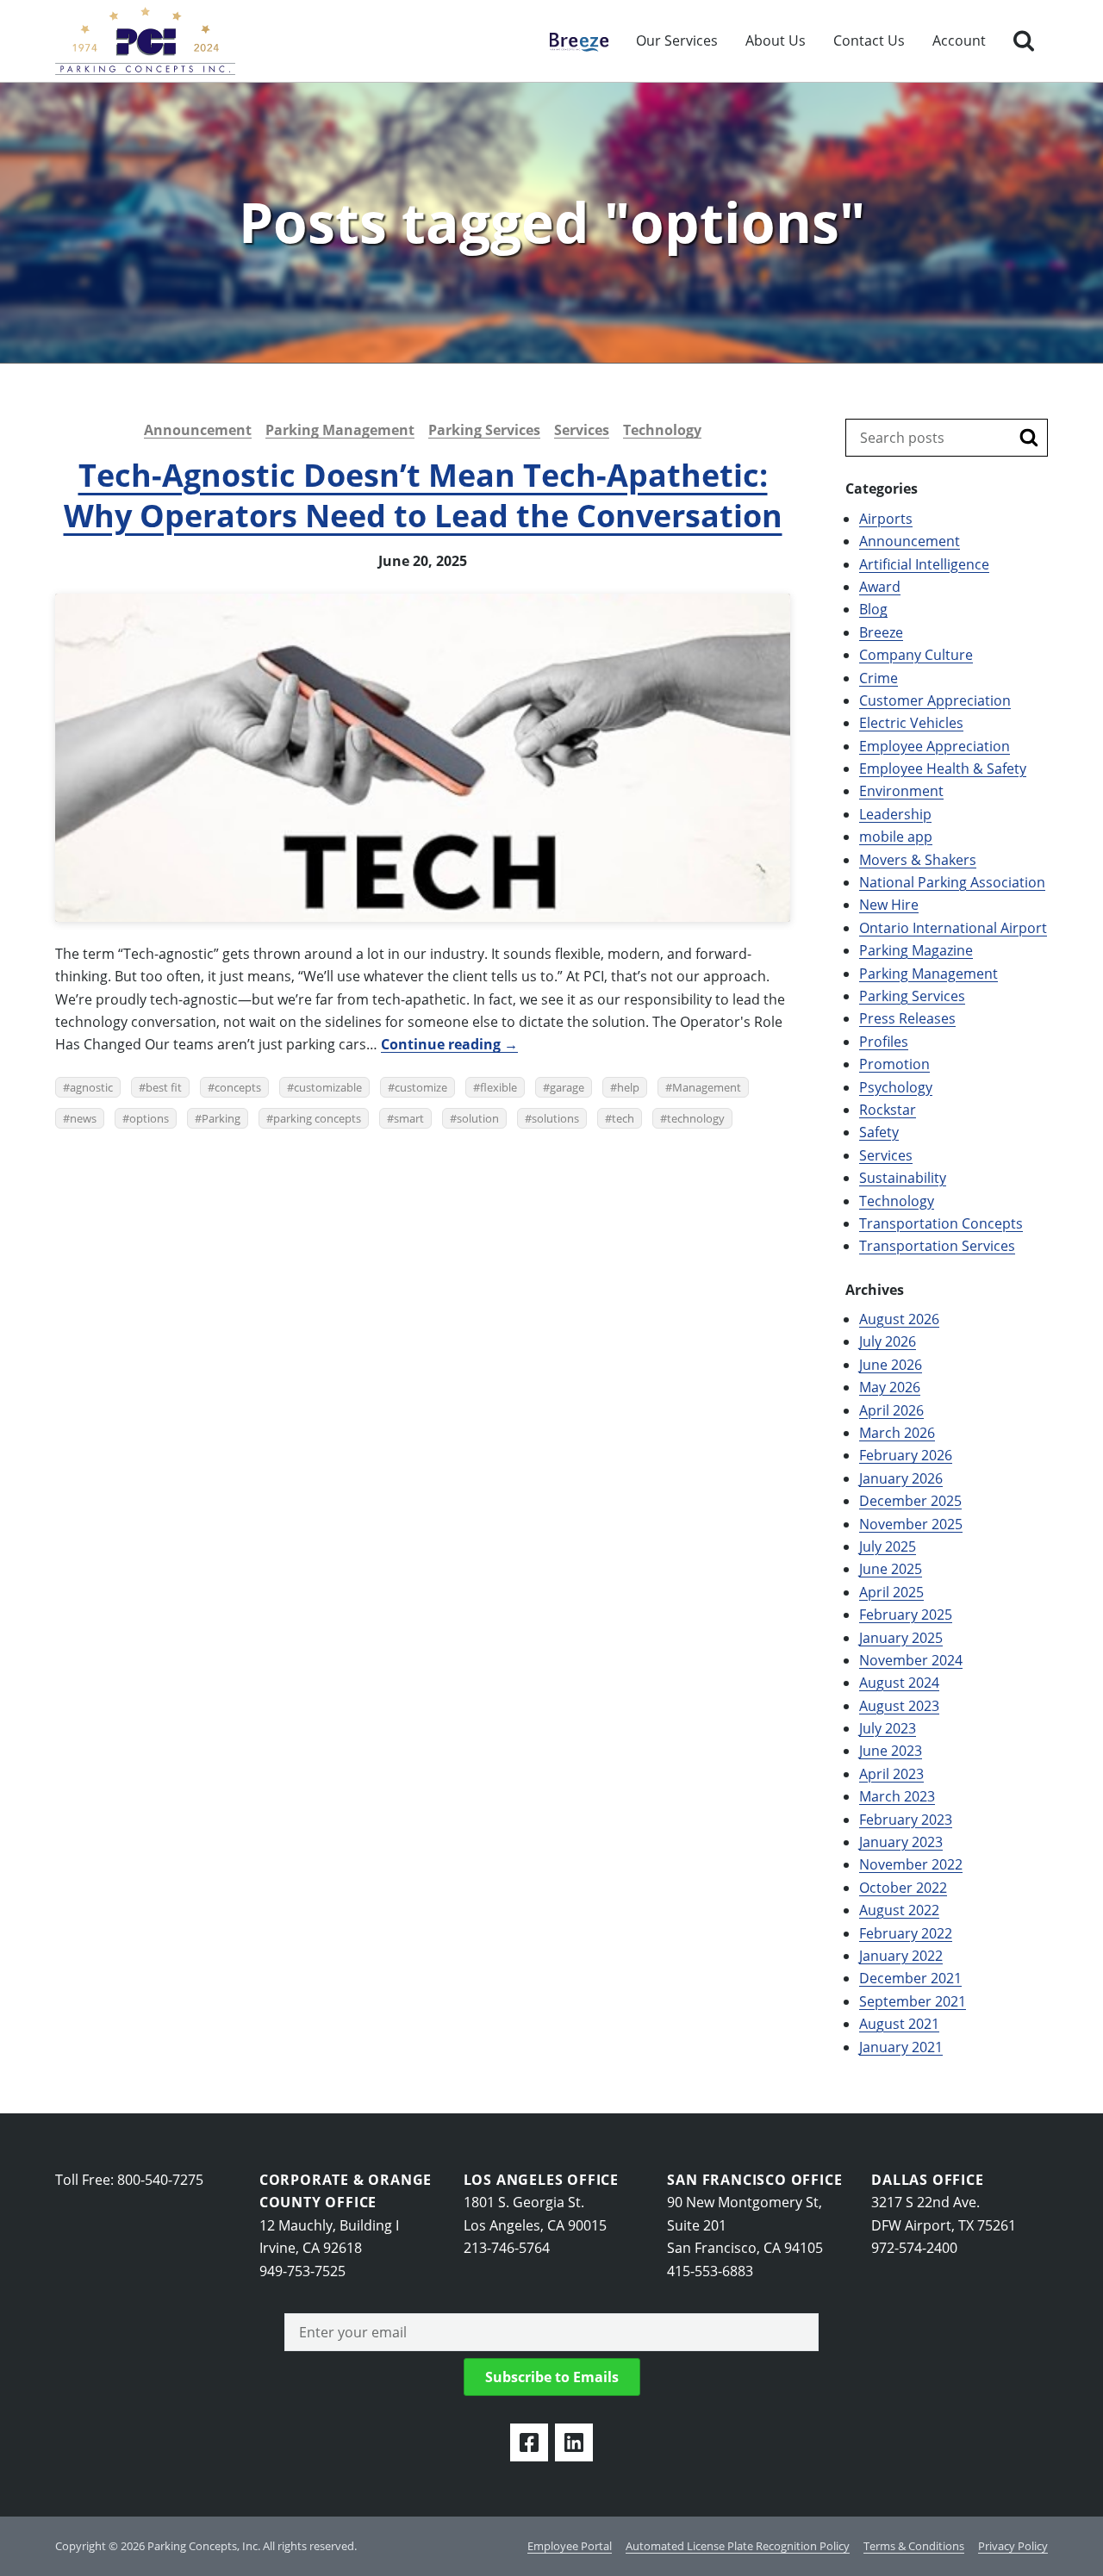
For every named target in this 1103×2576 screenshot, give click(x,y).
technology (696, 1118)
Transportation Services (937, 1246)
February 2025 (906, 1615)
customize (421, 1087)
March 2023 (897, 1796)
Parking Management (340, 430)
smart (409, 1118)
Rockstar (888, 1110)
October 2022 (903, 1888)
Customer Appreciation (935, 700)
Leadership (895, 814)
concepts (238, 1087)
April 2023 (891, 1774)
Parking (221, 1118)
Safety (879, 1132)
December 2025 (910, 1501)
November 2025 (911, 1524)
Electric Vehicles (911, 723)
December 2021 (910, 1978)
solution (478, 1118)
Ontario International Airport (953, 928)
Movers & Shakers (918, 860)
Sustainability (903, 1178)
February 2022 (906, 1933)
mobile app (896, 837)
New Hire (889, 905)
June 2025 (891, 1569)
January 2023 (901, 1842)
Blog (873, 609)
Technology (662, 430)
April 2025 (891, 1592)
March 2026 (897, 1433)
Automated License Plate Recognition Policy (738, 2546)
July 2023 (888, 1728)
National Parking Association (952, 882)
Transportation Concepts (941, 1223)
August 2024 (899, 1683)
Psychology (896, 1087)
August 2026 (899, 1319)
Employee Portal (570, 2546)
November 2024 (911, 1660)
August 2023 (899, 1706)
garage (567, 1087)
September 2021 (913, 2001)
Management (707, 1087)
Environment (901, 791)
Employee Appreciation (935, 746)
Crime (879, 678)
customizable (328, 1087)
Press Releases (907, 1018)
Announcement (198, 430)
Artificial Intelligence (924, 564)
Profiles (884, 1042)
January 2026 (901, 1478)
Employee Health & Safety (943, 768)
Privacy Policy (1013, 2546)
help (628, 1087)
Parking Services (484, 430)
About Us (776, 40)
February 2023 (906, 1820)
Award (880, 587)
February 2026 (906, 1455)
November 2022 (911, 1864)
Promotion (894, 1064)
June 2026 (891, 1365)
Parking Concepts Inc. (145, 41)
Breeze (571, 40)
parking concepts (317, 1118)
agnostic (91, 1087)
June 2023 (891, 1751)
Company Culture (916, 655)
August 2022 (899, 1910)
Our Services (677, 40)
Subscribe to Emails (552, 2377)
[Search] (1024, 41)
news (83, 1118)
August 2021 (899, 2024)
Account (959, 40)
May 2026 (890, 1387)
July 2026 (888, 1341)
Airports (886, 519)
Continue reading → (449, 1044)
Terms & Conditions (914, 2546)
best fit (164, 1087)
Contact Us (869, 40)
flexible (499, 1087)
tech (623, 1118)
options (149, 1118)
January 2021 (901, 2047)
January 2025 (901, 1638)
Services (582, 430)
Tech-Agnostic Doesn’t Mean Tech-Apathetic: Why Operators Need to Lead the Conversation (423, 495)
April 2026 (891, 1410)
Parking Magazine (916, 950)
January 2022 (901, 1956)
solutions (555, 1118)
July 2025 (888, 1546)
